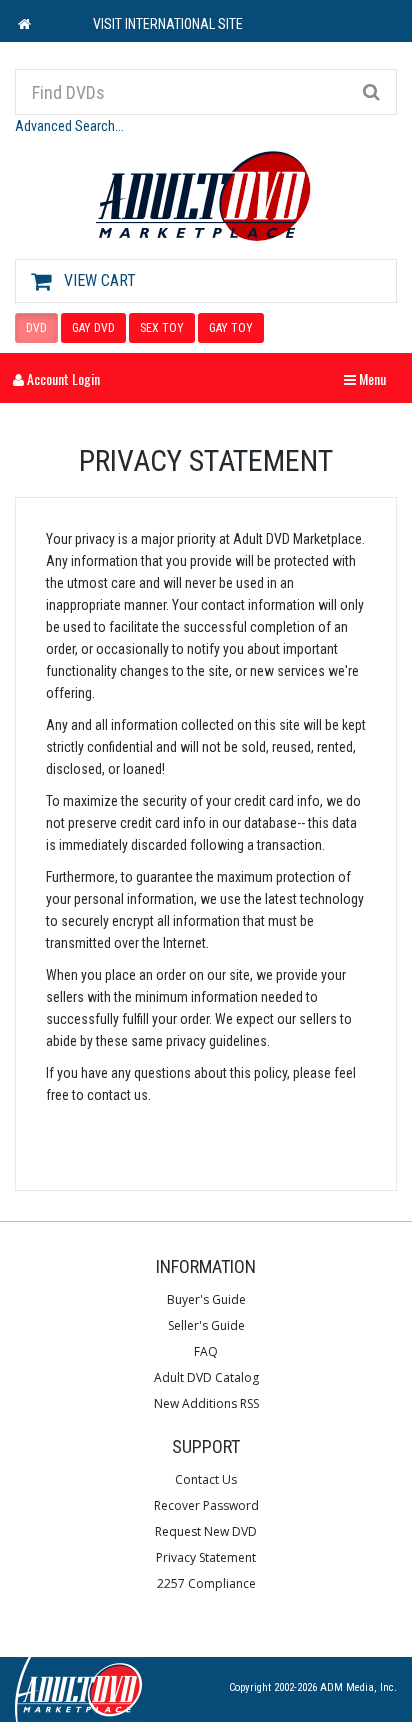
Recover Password (206, 1505)
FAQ (206, 1351)
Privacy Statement (206, 1557)
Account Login (62, 378)
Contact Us (206, 1479)
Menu (370, 378)
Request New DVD (206, 1531)
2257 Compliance (206, 1583)
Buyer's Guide (206, 1299)
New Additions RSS (206, 1403)
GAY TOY (231, 328)
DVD (36, 328)
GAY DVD (93, 328)
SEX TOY (162, 328)
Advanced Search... (69, 126)
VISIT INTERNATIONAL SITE (168, 24)
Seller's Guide (206, 1325)
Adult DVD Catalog (206, 1377)
